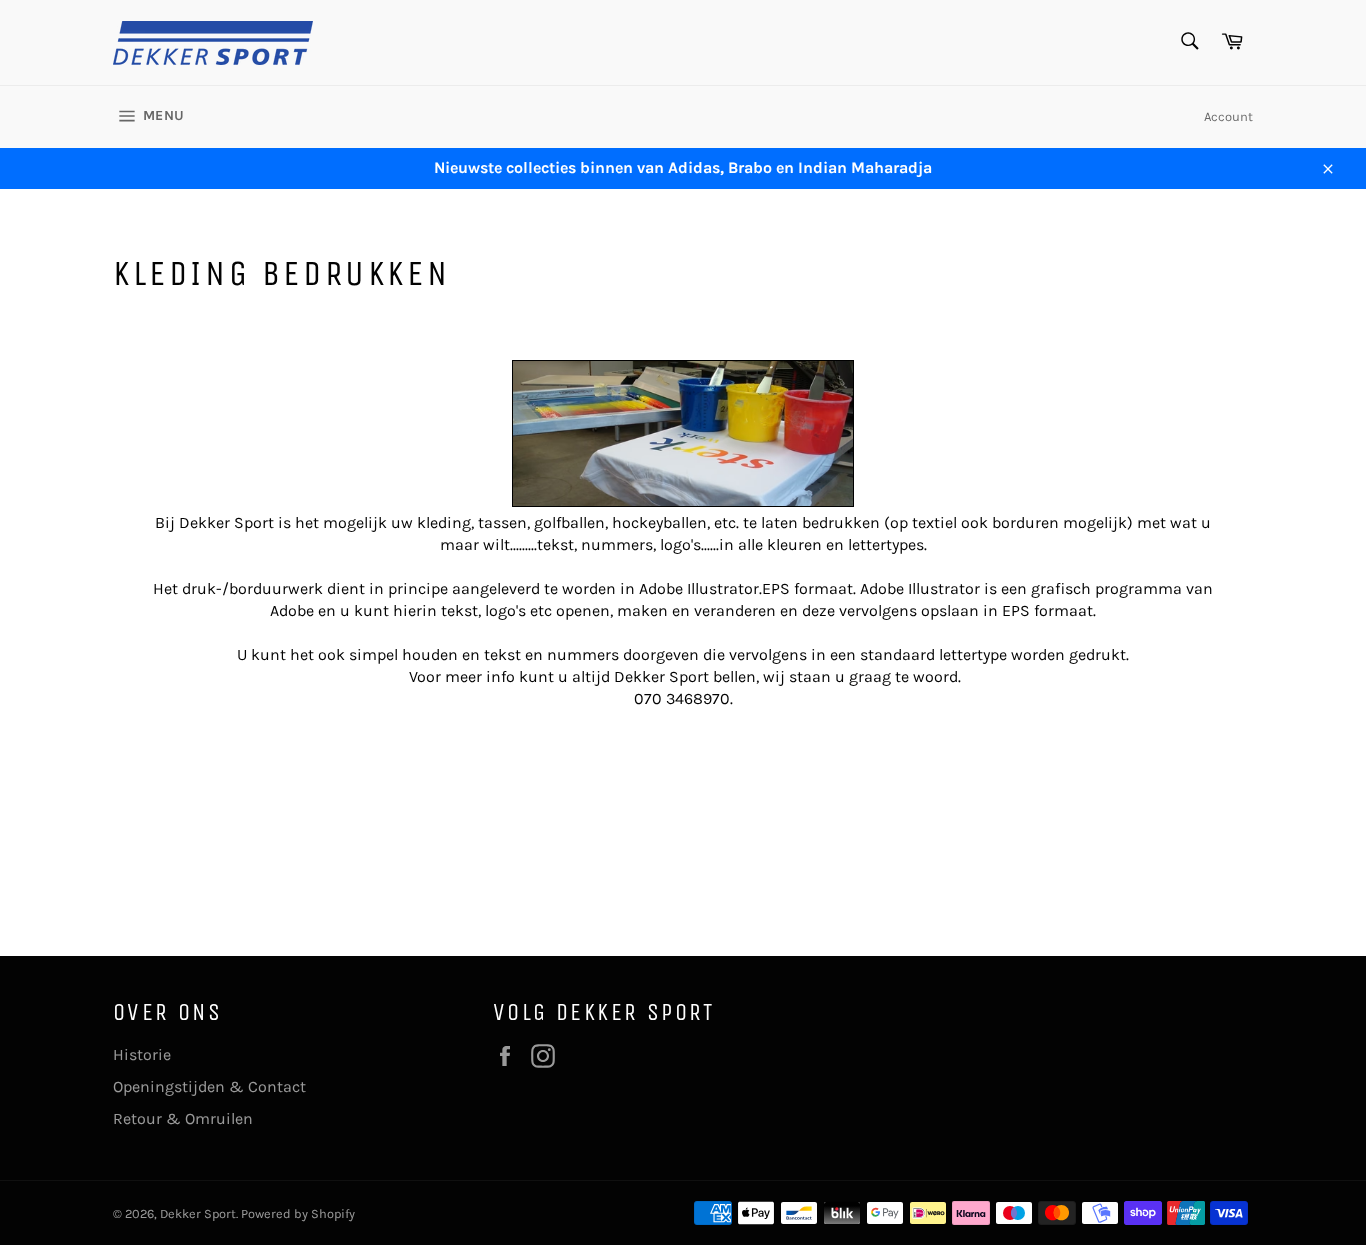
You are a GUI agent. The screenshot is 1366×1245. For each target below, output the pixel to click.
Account (1228, 116)
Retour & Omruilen (183, 1118)
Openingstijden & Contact (209, 1086)
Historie (142, 1054)
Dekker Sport (198, 1213)
